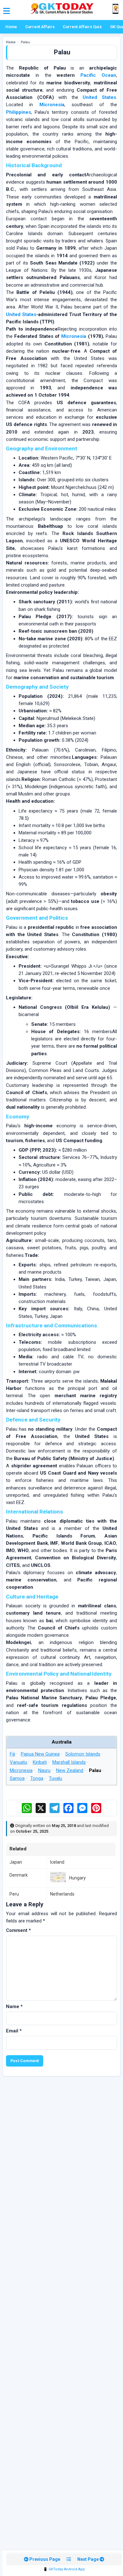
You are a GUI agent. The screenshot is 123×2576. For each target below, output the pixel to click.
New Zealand (70, 1770)
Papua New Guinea (40, 1754)
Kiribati (40, 1762)
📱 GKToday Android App (64, 2569)
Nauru (44, 1770)
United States (99, 97)
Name (14, 2007)
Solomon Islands (83, 1754)
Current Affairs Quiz (82, 27)
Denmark (19, 1875)
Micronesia (52, 105)
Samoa (17, 1779)
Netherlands (62, 1894)
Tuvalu (56, 1779)
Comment (18, 1930)
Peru (14, 1894)
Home (11, 27)
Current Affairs (40, 27)
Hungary (77, 1878)
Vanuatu (18, 1762)
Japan (16, 1862)
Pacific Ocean (98, 75)
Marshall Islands (69, 1762)
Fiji (12, 1754)
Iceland (57, 1862)
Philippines (18, 112)
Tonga (37, 1779)
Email (14, 2031)
